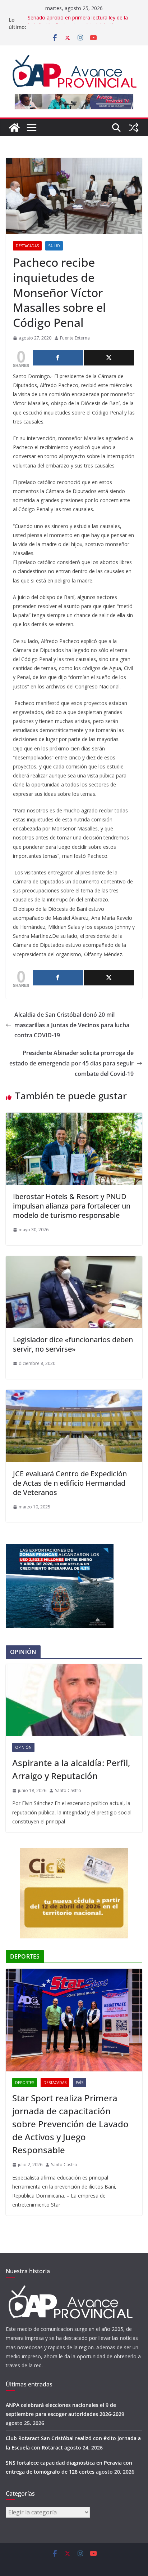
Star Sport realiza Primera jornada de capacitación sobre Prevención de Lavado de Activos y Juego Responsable (70, 2124)
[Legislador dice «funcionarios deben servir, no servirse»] (74, 1261)
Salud (54, 246)
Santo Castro (68, 1790)
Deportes (25, 2083)
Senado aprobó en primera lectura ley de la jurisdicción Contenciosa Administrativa (78, 23)
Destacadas (27, 246)
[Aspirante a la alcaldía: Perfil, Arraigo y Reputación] (74, 1700)
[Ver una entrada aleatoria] (134, 128)
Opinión (23, 1747)
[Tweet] (109, 358)
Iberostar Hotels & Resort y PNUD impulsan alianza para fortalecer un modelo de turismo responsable (72, 1206)
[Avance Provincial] (14, 128)
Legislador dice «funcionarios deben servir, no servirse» (73, 1344)
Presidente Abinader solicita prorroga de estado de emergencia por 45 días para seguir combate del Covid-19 (71, 1063)
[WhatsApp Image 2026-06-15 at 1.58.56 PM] (60, 1548)
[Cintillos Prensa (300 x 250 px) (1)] (74, 1853)
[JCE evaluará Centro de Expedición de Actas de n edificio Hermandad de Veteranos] (74, 1395)
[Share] (58, 358)
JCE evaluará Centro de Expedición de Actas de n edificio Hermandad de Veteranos (70, 1483)
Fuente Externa (75, 338)
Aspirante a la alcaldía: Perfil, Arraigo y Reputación (71, 1769)
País (80, 2083)
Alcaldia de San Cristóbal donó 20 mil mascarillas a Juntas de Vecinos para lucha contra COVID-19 (72, 1025)
